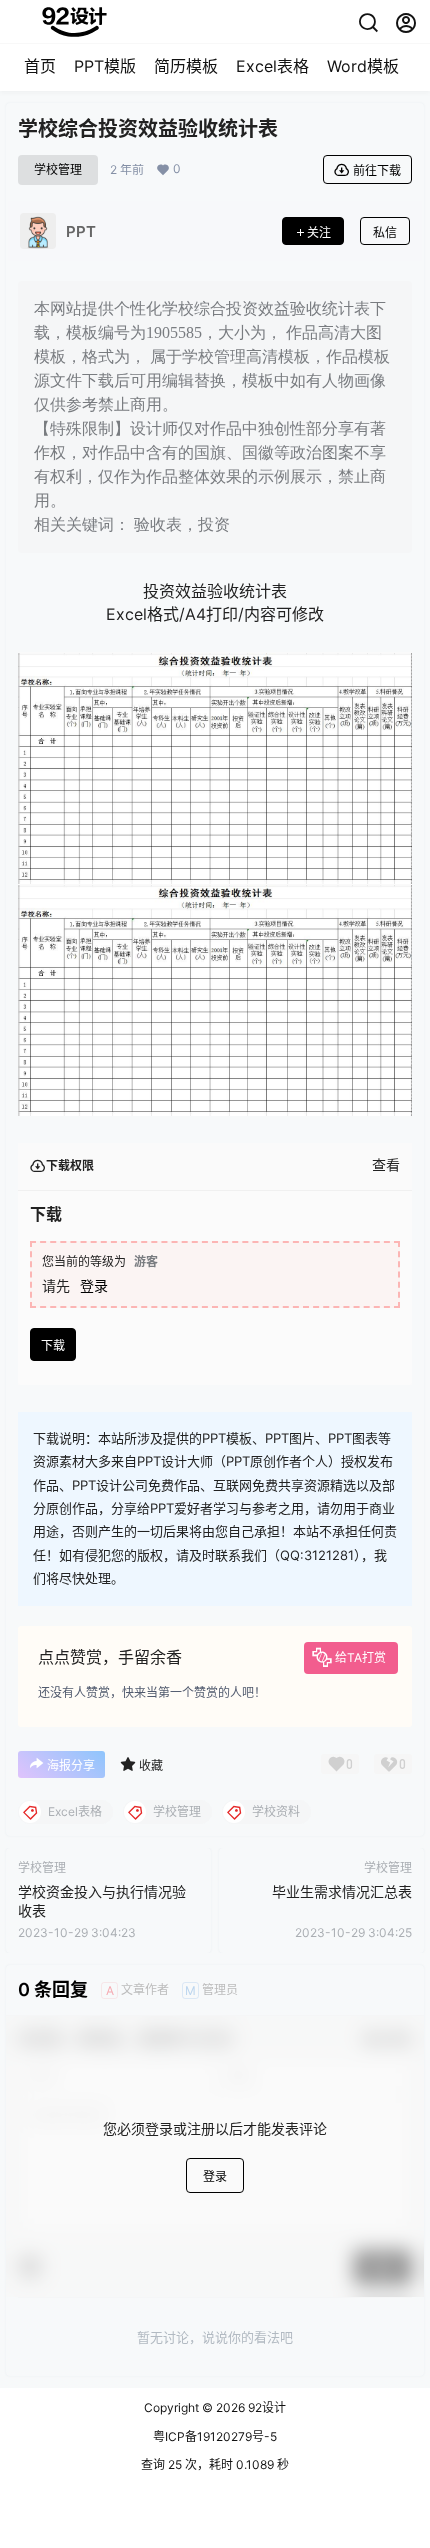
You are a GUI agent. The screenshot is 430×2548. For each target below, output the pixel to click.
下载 (53, 1345)
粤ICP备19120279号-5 (215, 2436)
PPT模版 (105, 66)
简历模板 (186, 66)
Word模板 (363, 66)
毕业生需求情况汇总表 (342, 1891)
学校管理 (58, 169)
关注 (319, 232)
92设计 (265, 2407)
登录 (94, 1285)
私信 (385, 232)
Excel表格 (272, 66)
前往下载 (377, 170)
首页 (40, 66)
